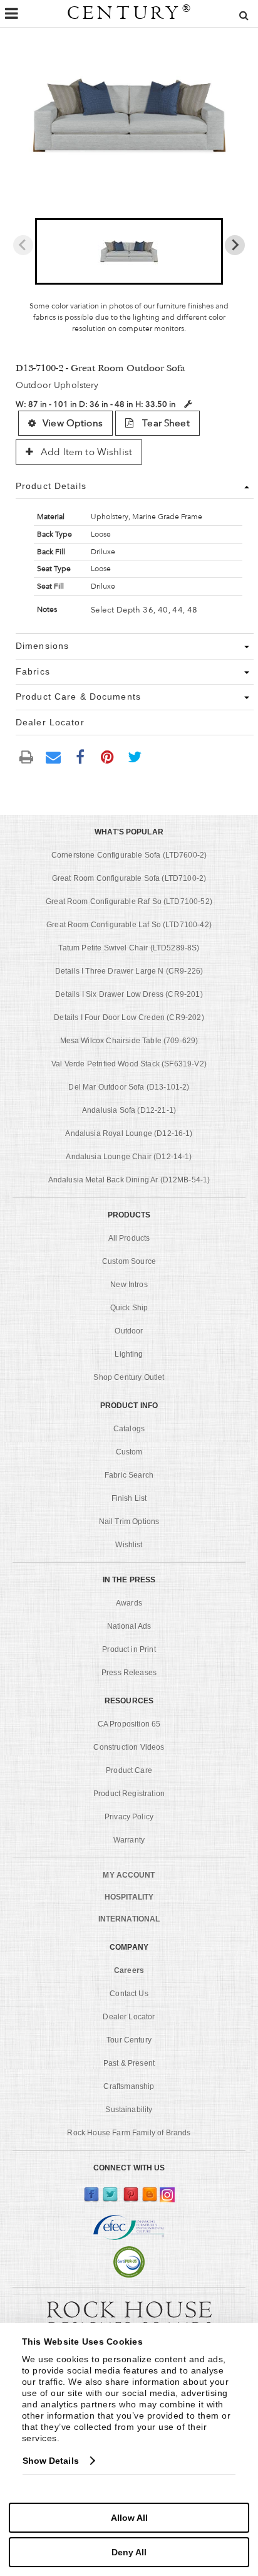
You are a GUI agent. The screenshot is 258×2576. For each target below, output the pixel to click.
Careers (129, 1970)
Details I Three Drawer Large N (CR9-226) (129, 971)
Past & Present (129, 2063)
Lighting (129, 1354)
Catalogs (129, 1429)
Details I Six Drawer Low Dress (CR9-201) (129, 994)
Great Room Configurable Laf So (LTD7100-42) (129, 925)
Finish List (129, 1498)
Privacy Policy (129, 1817)
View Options (73, 423)
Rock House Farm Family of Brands (129, 2133)
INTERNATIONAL (129, 1919)
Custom (129, 1452)
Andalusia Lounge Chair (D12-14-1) (129, 1157)
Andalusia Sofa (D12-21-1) (129, 1110)
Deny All (129, 2552)
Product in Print (129, 1649)
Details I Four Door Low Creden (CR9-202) (129, 1017)
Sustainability (129, 2110)
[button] (129, 251)
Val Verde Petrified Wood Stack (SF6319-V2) (129, 1064)
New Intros (129, 1285)
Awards (129, 1603)
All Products (129, 1238)
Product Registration (129, 1794)
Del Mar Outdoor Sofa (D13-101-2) (129, 1087)
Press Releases (129, 1673)
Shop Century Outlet (129, 1377)
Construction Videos (129, 1747)
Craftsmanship (129, 2086)
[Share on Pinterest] (108, 756)
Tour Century (129, 2040)
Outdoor (129, 1331)
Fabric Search (129, 1475)
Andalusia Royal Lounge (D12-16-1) (129, 1133)
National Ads (129, 1626)
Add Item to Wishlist (85, 452)
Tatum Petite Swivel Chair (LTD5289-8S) (129, 948)
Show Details (51, 2461)
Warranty (129, 1840)
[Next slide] (235, 245)
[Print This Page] (26, 756)
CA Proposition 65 (129, 1724)
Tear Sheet (165, 423)
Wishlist (129, 1545)
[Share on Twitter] (135, 756)
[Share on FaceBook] (80, 756)
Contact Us (129, 1994)
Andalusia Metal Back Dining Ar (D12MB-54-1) (129, 1180)
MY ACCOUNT (129, 1875)
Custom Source (129, 1261)
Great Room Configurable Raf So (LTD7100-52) (129, 902)
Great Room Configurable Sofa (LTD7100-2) (129, 878)
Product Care (129, 1770)
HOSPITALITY (129, 1897)
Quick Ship (129, 1308)
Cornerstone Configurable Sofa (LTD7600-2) (129, 855)
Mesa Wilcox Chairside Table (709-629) (129, 1041)
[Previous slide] (23, 245)
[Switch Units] (188, 404)
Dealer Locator (129, 2017)
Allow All (129, 2518)
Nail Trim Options (129, 1522)
